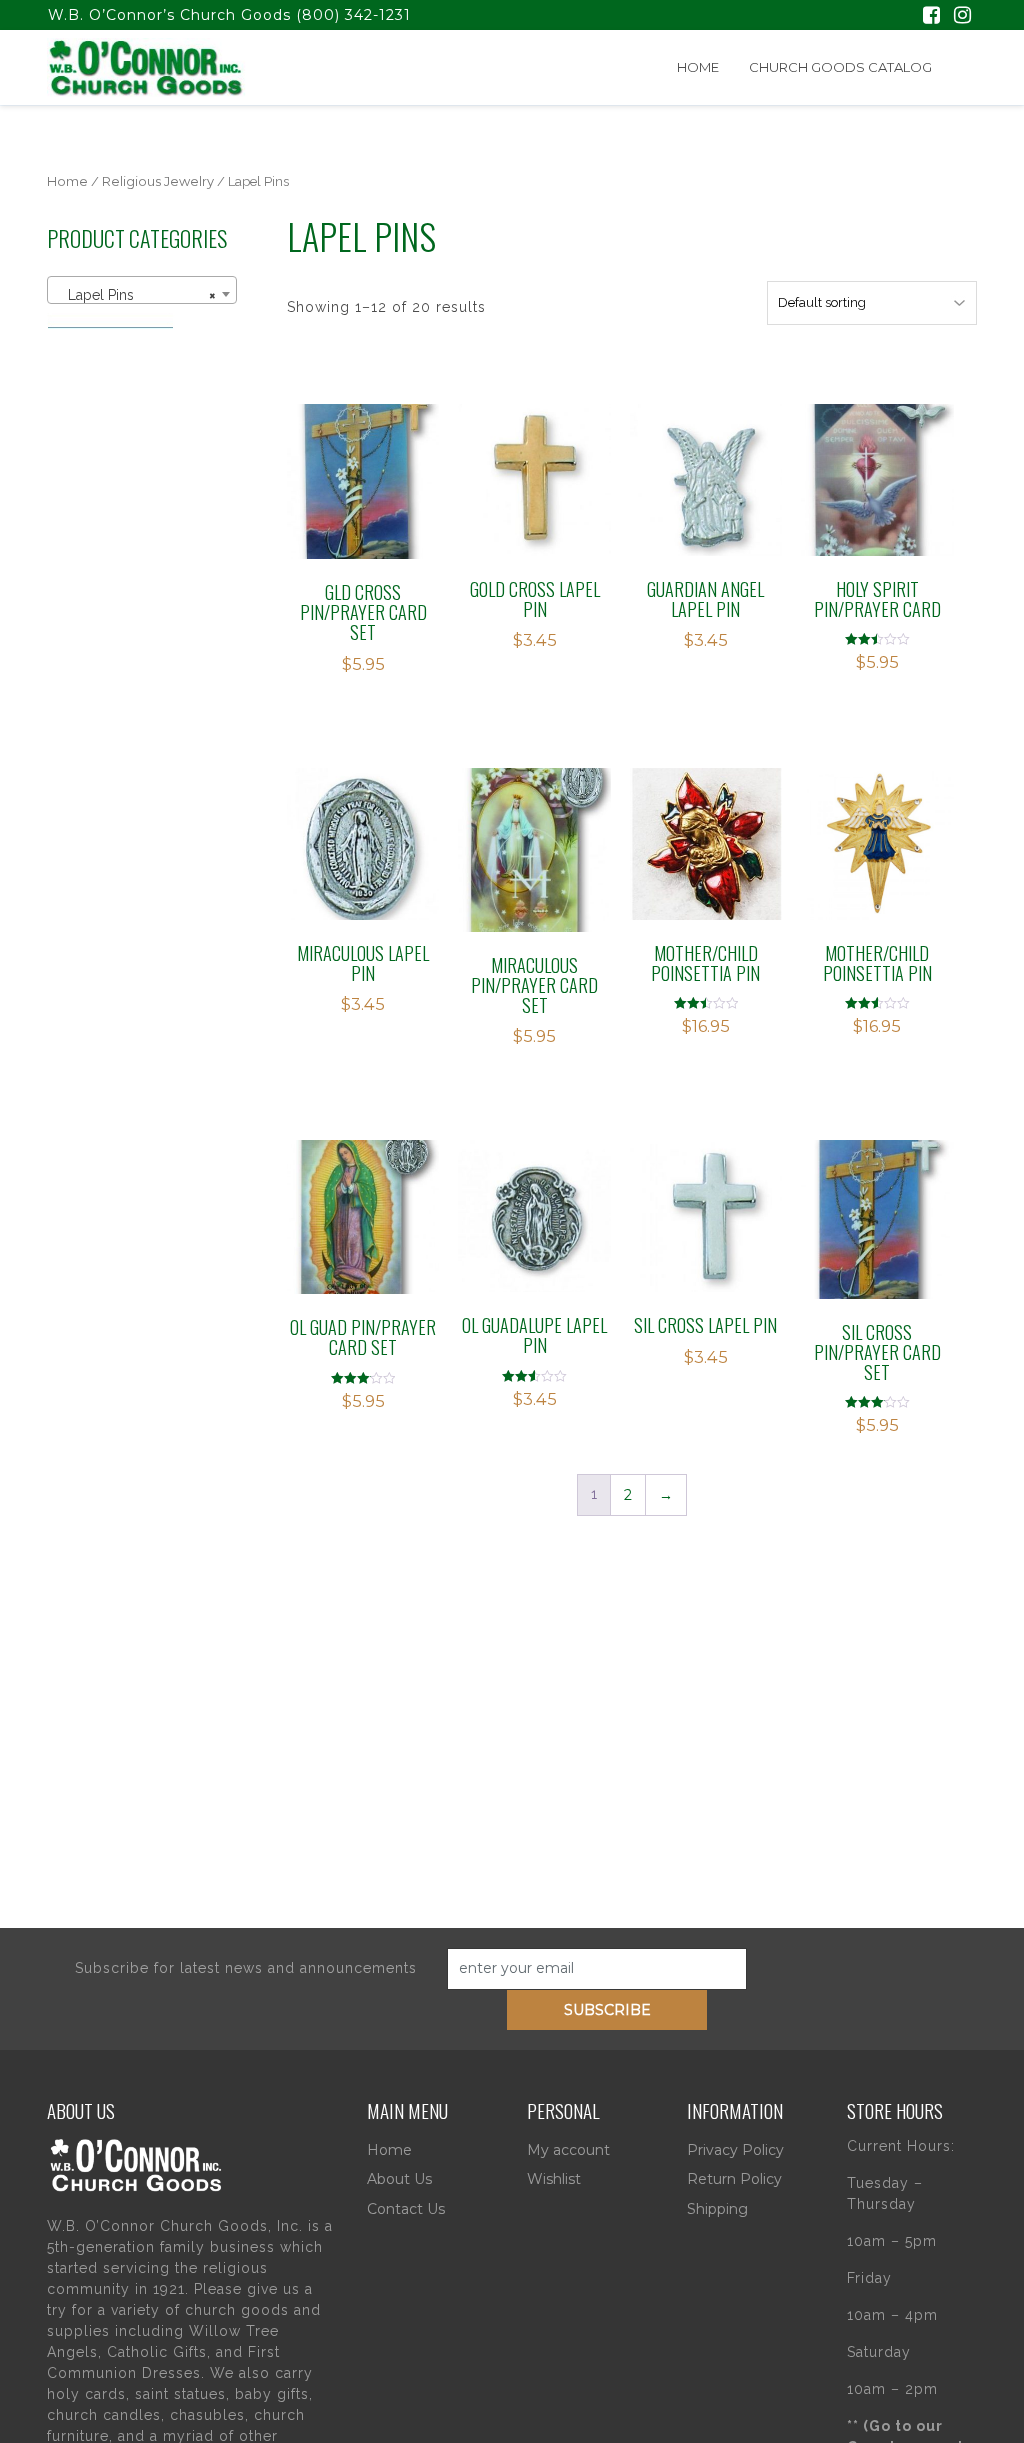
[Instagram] (962, 17)
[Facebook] (931, 17)
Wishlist (554, 2179)
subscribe (607, 2010)
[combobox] (142, 290)
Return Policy (734, 2179)
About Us (399, 2179)
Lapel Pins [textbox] (136, 295)
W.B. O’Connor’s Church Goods (169, 15)
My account (568, 2150)
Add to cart (374, 487)
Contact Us (406, 2209)
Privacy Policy (735, 2150)
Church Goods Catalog (840, 67)
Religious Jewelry (158, 181)
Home (698, 67)
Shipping (717, 2209)
